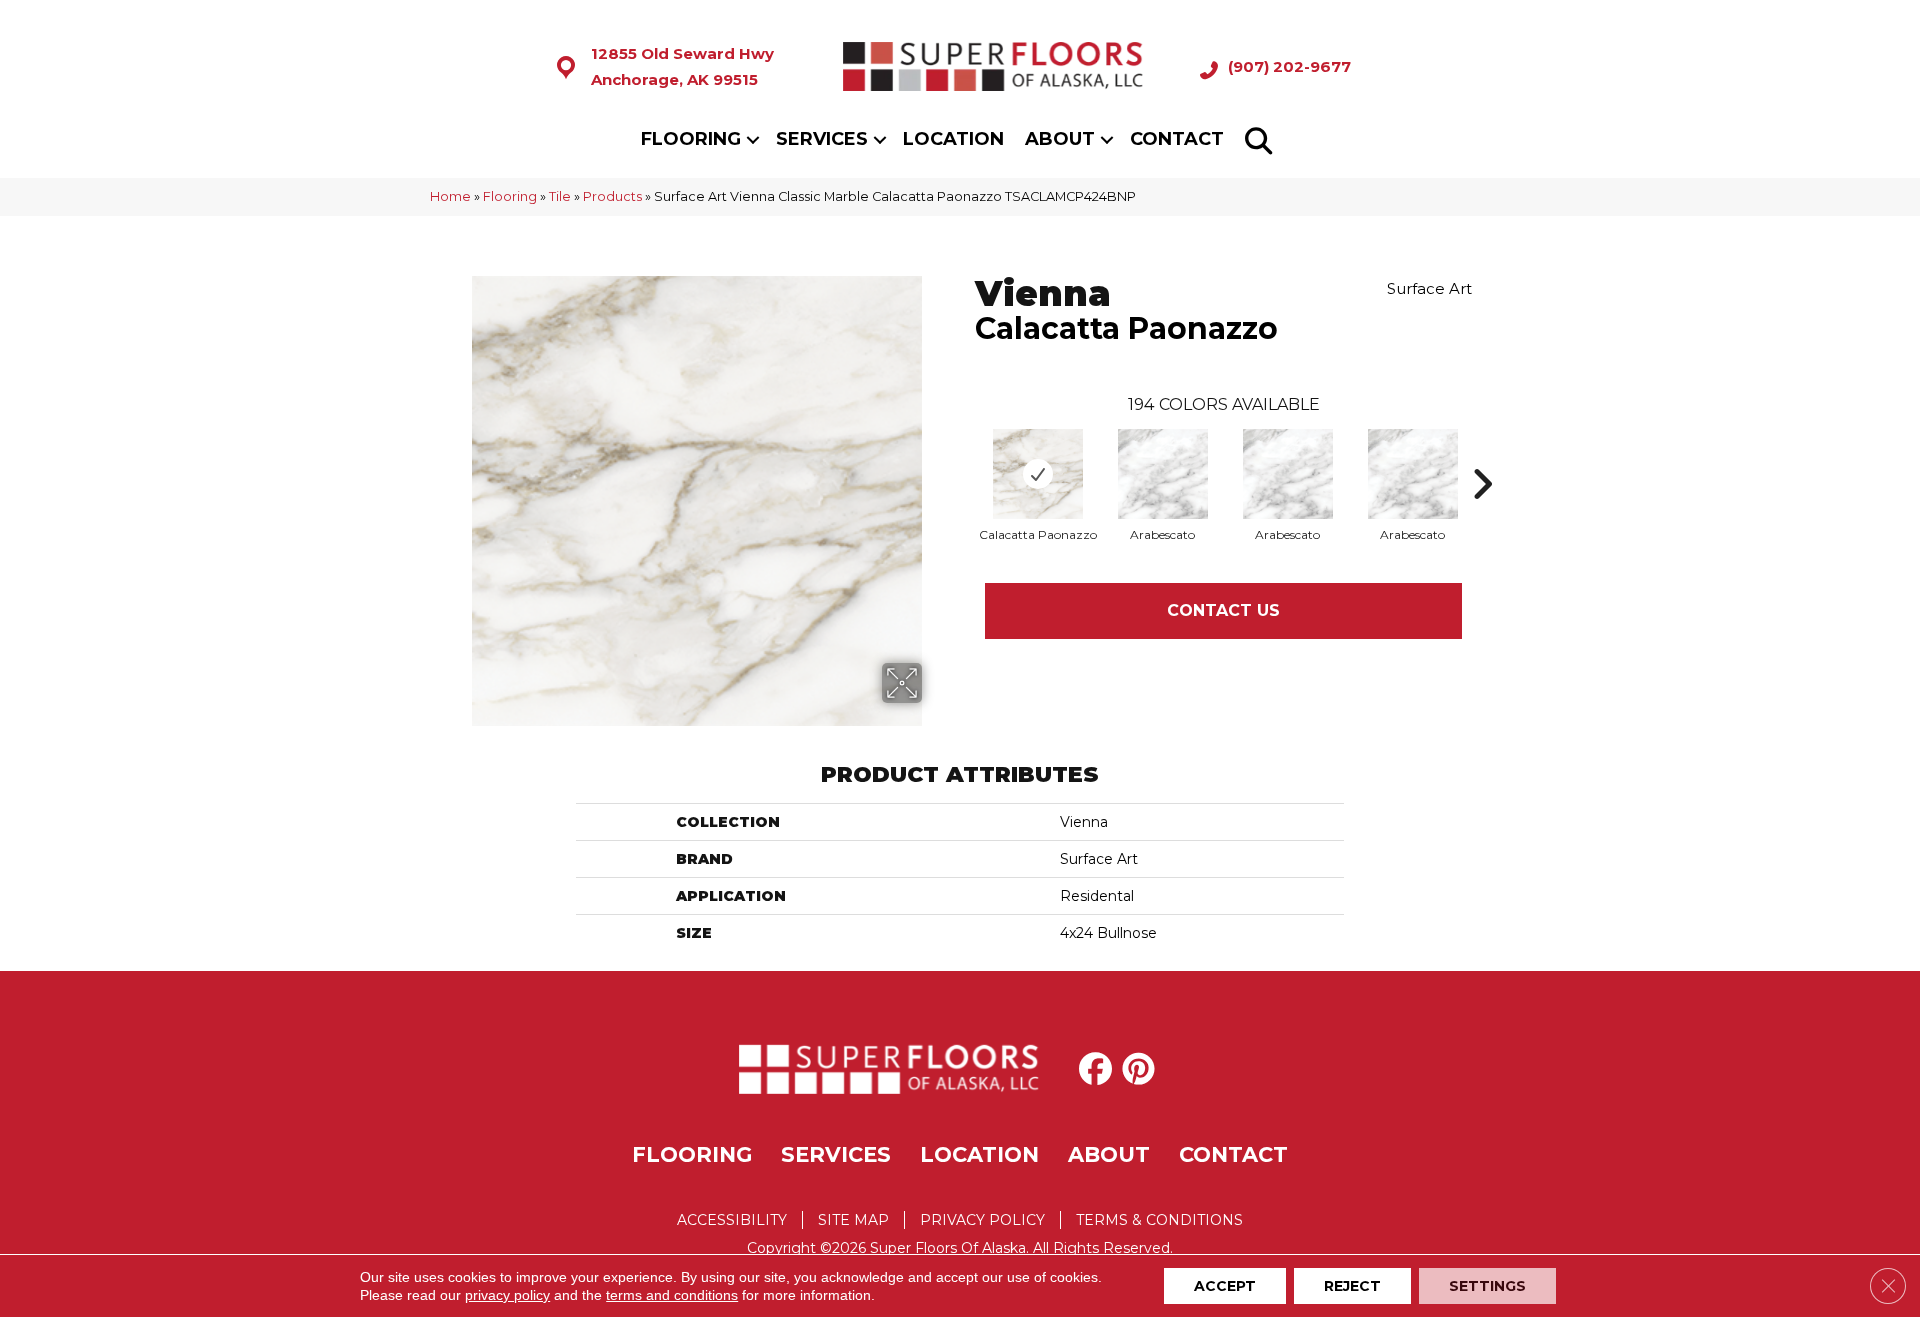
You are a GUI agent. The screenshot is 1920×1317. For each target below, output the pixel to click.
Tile (560, 196)
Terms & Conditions (1159, 1220)
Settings (1487, 1286)
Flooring (691, 139)
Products (612, 196)
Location (953, 139)
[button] (753, 139)
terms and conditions (672, 1295)
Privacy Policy (982, 1220)
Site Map (853, 1220)
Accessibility (732, 1220)
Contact (1177, 139)
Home (450, 196)
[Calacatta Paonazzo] (1038, 474)
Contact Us (1223, 610)
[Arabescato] (1163, 474)
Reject (1352, 1286)
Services (822, 139)
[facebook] (1099, 1069)
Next (1482, 454)
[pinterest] (1142, 1069)
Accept (1225, 1286)
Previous (965, 454)
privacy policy (507, 1295)
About (1060, 139)
